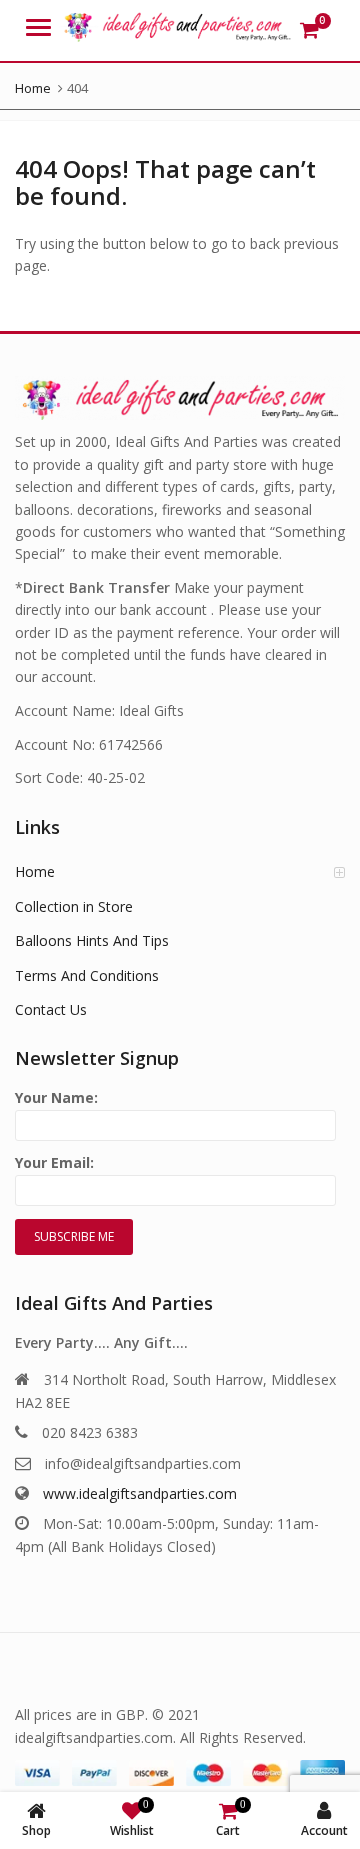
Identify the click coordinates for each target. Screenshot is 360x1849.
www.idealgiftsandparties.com (140, 1493)
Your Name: (56, 1097)
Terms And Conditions (87, 975)
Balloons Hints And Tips (92, 940)
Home (35, 871)
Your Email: (54, 1162)
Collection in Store (74, 906)
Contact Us (51, 1009)
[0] (309, 30)
